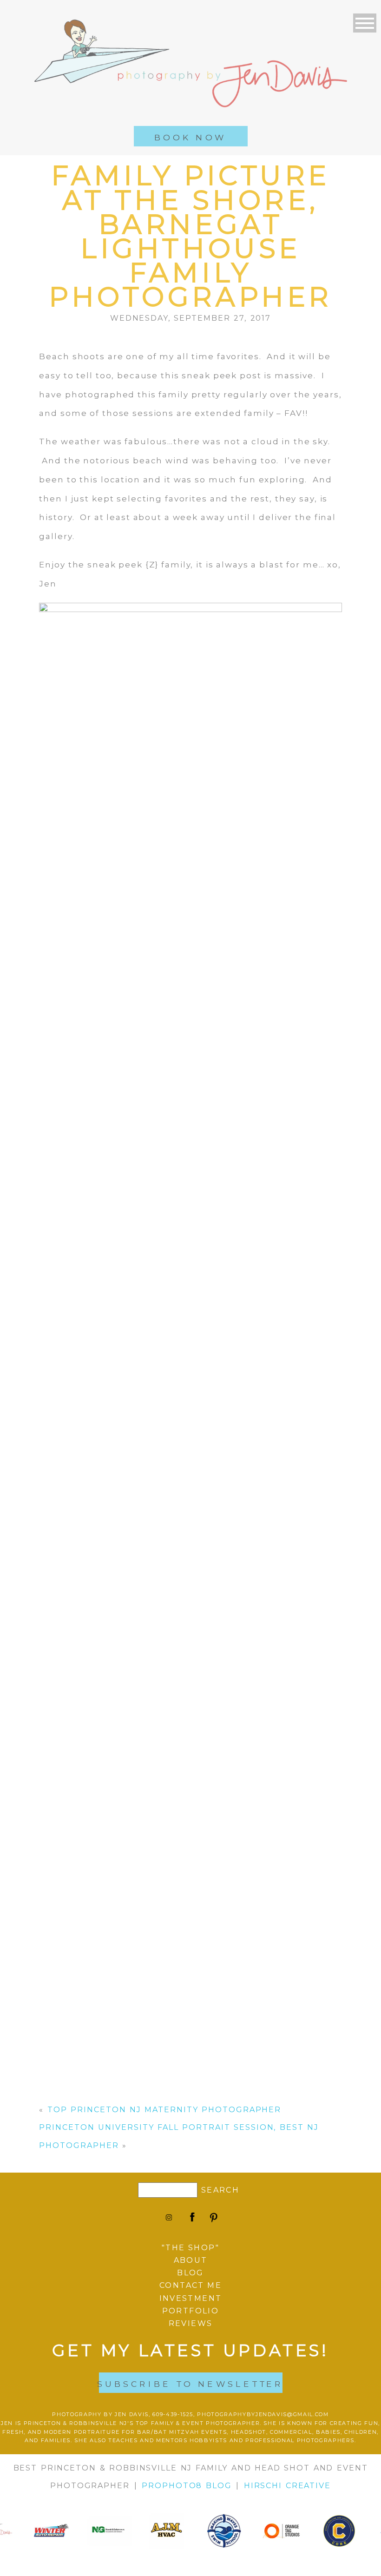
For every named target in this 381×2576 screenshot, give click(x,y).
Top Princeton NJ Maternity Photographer (164, 2110)
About (191, 2260)
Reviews (191, 2323)
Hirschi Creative (287, 2486)
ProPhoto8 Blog (187, 2486)
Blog (190, 2273)
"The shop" (190, 2248)
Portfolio (191, 2311)
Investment (191, 2298)
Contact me (190, 2285)
